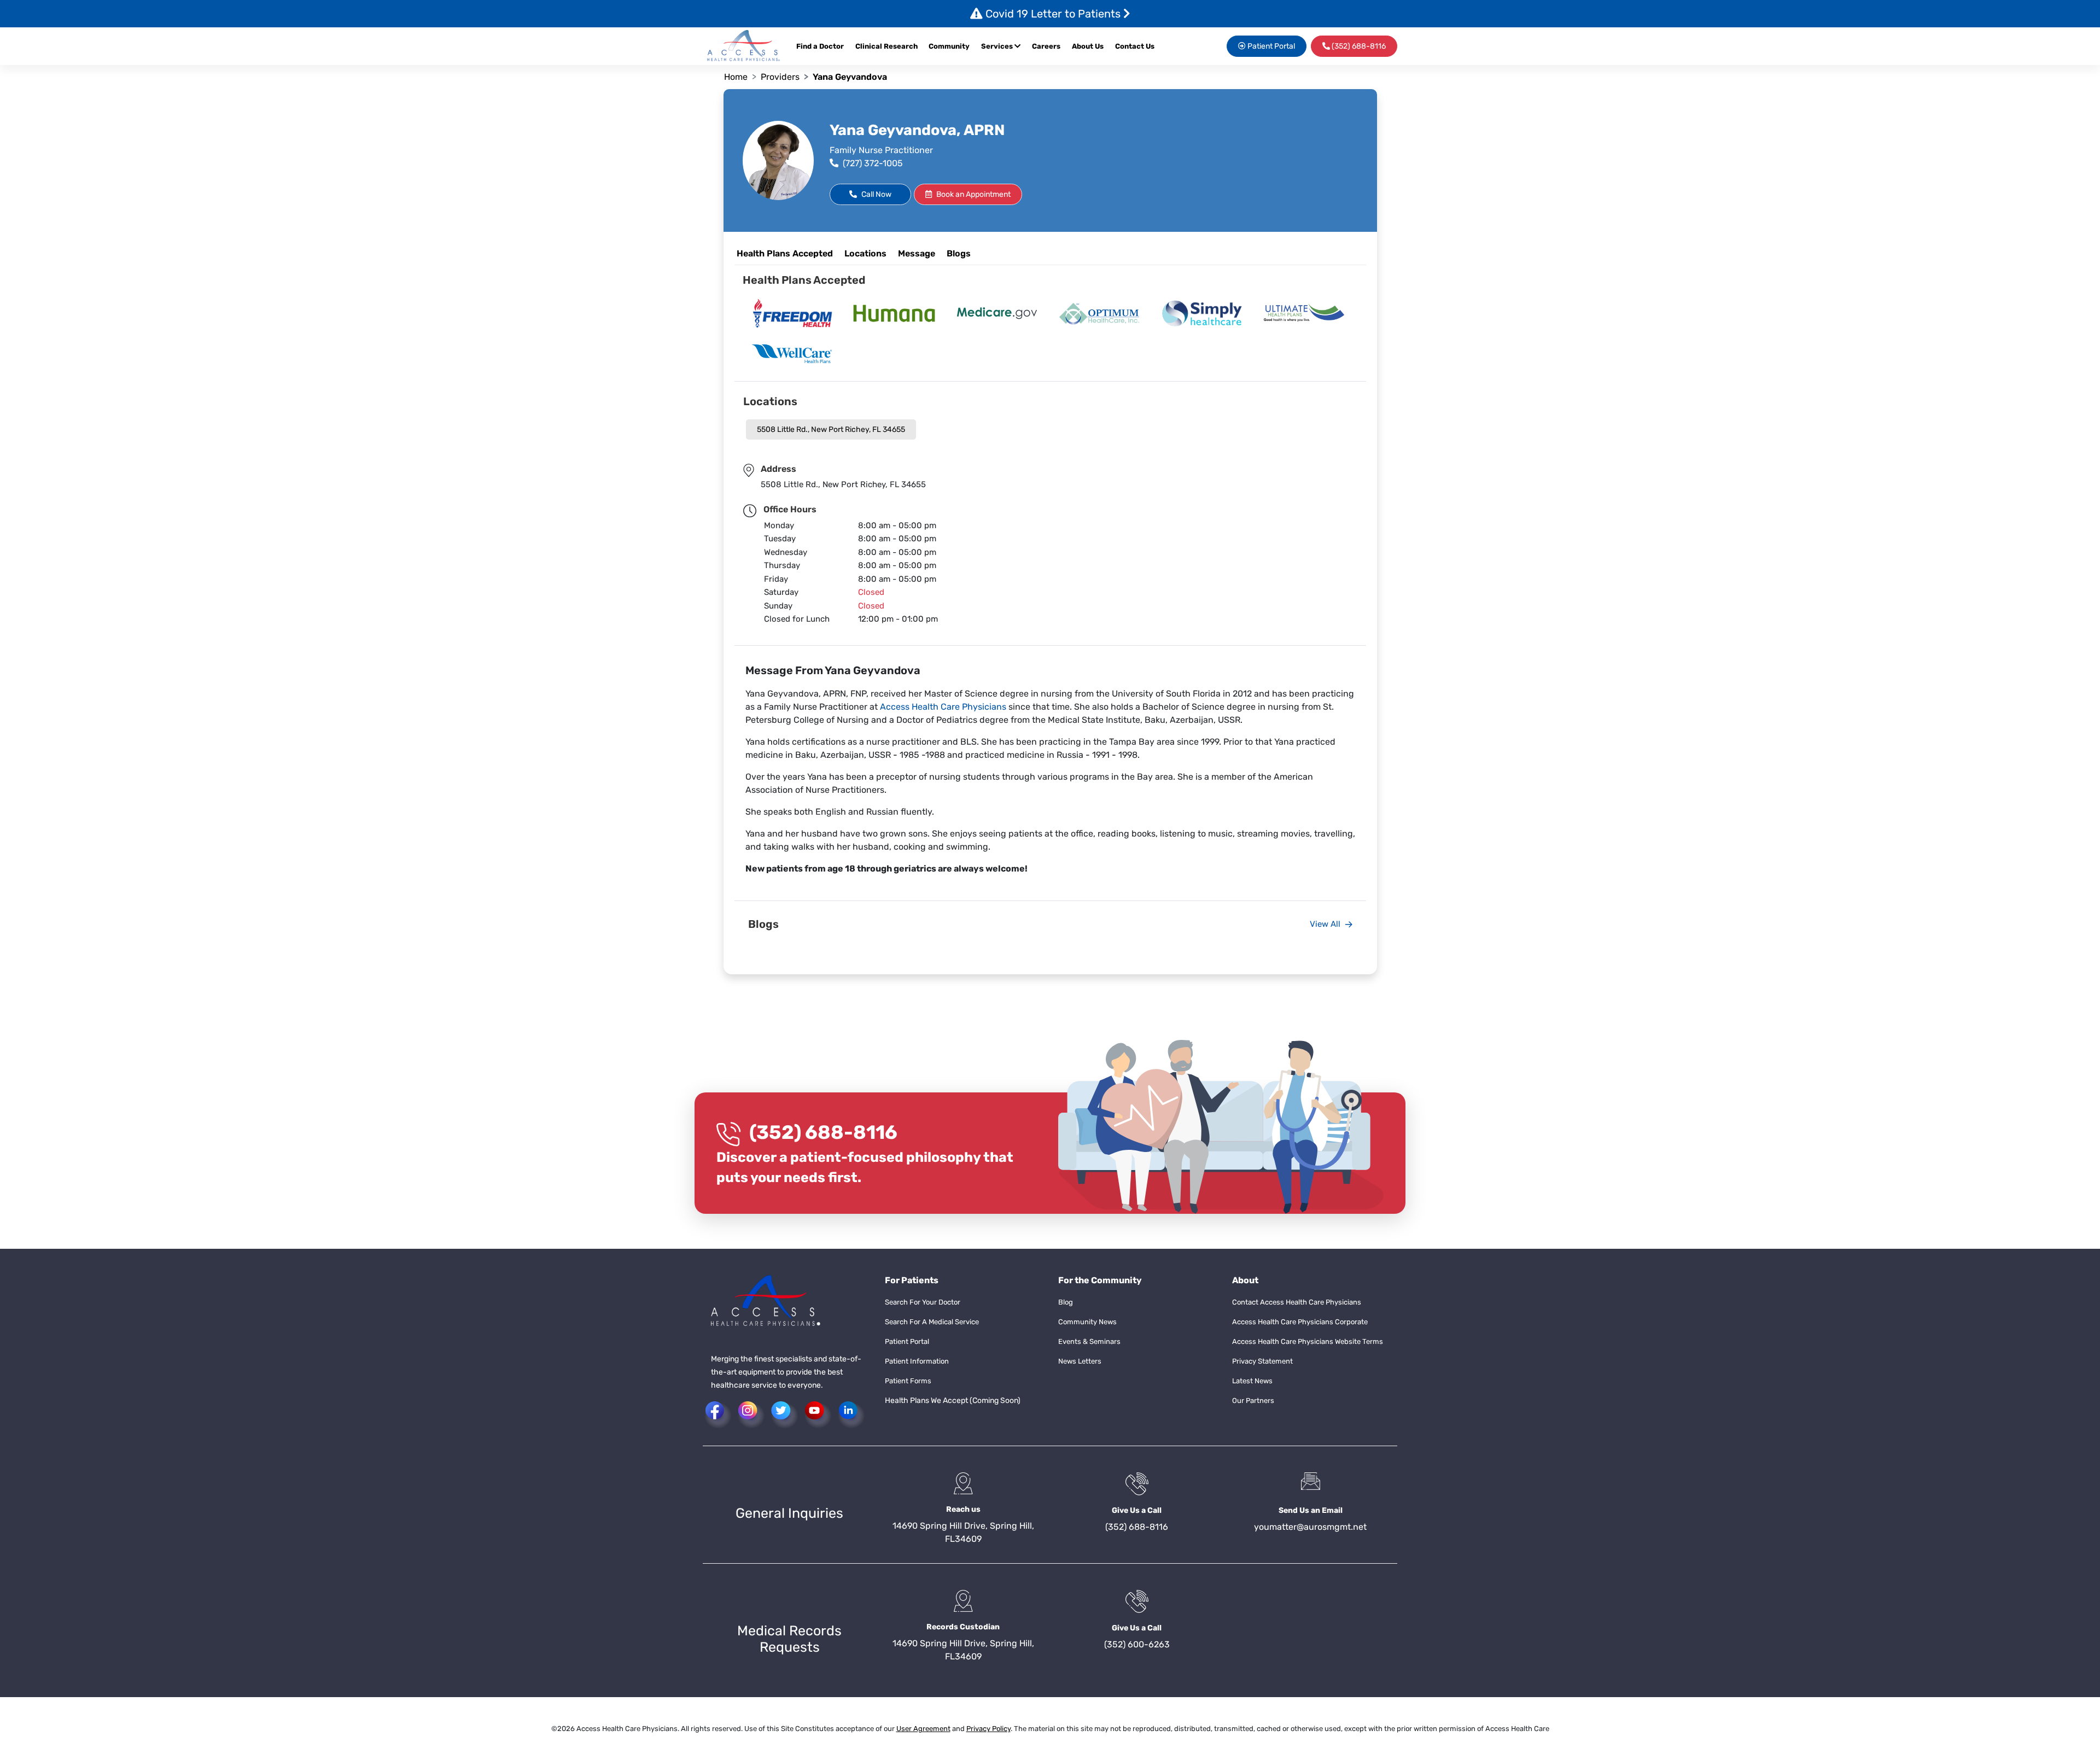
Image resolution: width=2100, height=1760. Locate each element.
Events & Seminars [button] (1089, 1341)
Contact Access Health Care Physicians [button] (1297, 1302)
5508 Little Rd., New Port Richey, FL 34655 (831, 429)
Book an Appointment (973, 194)
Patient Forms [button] (908, 1381)
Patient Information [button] (917, 1361)
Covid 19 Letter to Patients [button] (1053, 14)
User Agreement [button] (923, 1729)
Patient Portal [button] (1270, 46)
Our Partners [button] (1253, 1401)
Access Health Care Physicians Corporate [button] (1300, 1322)
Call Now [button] (876, 194)
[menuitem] (1049, 46)
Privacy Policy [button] (988, 1729)
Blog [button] (1066, 1302)
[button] (744, 46)
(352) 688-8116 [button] (1358, 46)
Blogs (959, 253)
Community (949, 46)
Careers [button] (1046, 46)
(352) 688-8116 (823, 1132)
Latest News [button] (1252, 1381)
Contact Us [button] (1135, 46)
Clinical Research (886, 46)
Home (736, 77)
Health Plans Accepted (785, 253)
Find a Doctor (820, 46)
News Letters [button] (1080, 1361)
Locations (865, 253)
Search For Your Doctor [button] (923, 1302)
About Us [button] (1088, 46)
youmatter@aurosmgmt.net (1310, 1527)
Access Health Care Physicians (943, 707)
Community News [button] (1087, 1322)
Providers (780, 77)
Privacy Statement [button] (1262, 1361)
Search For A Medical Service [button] (932, 1322)
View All (1326, 924)
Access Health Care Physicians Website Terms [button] (1308, 1341)
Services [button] (998, 46)
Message (917, 253)
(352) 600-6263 (1137, 1644)
